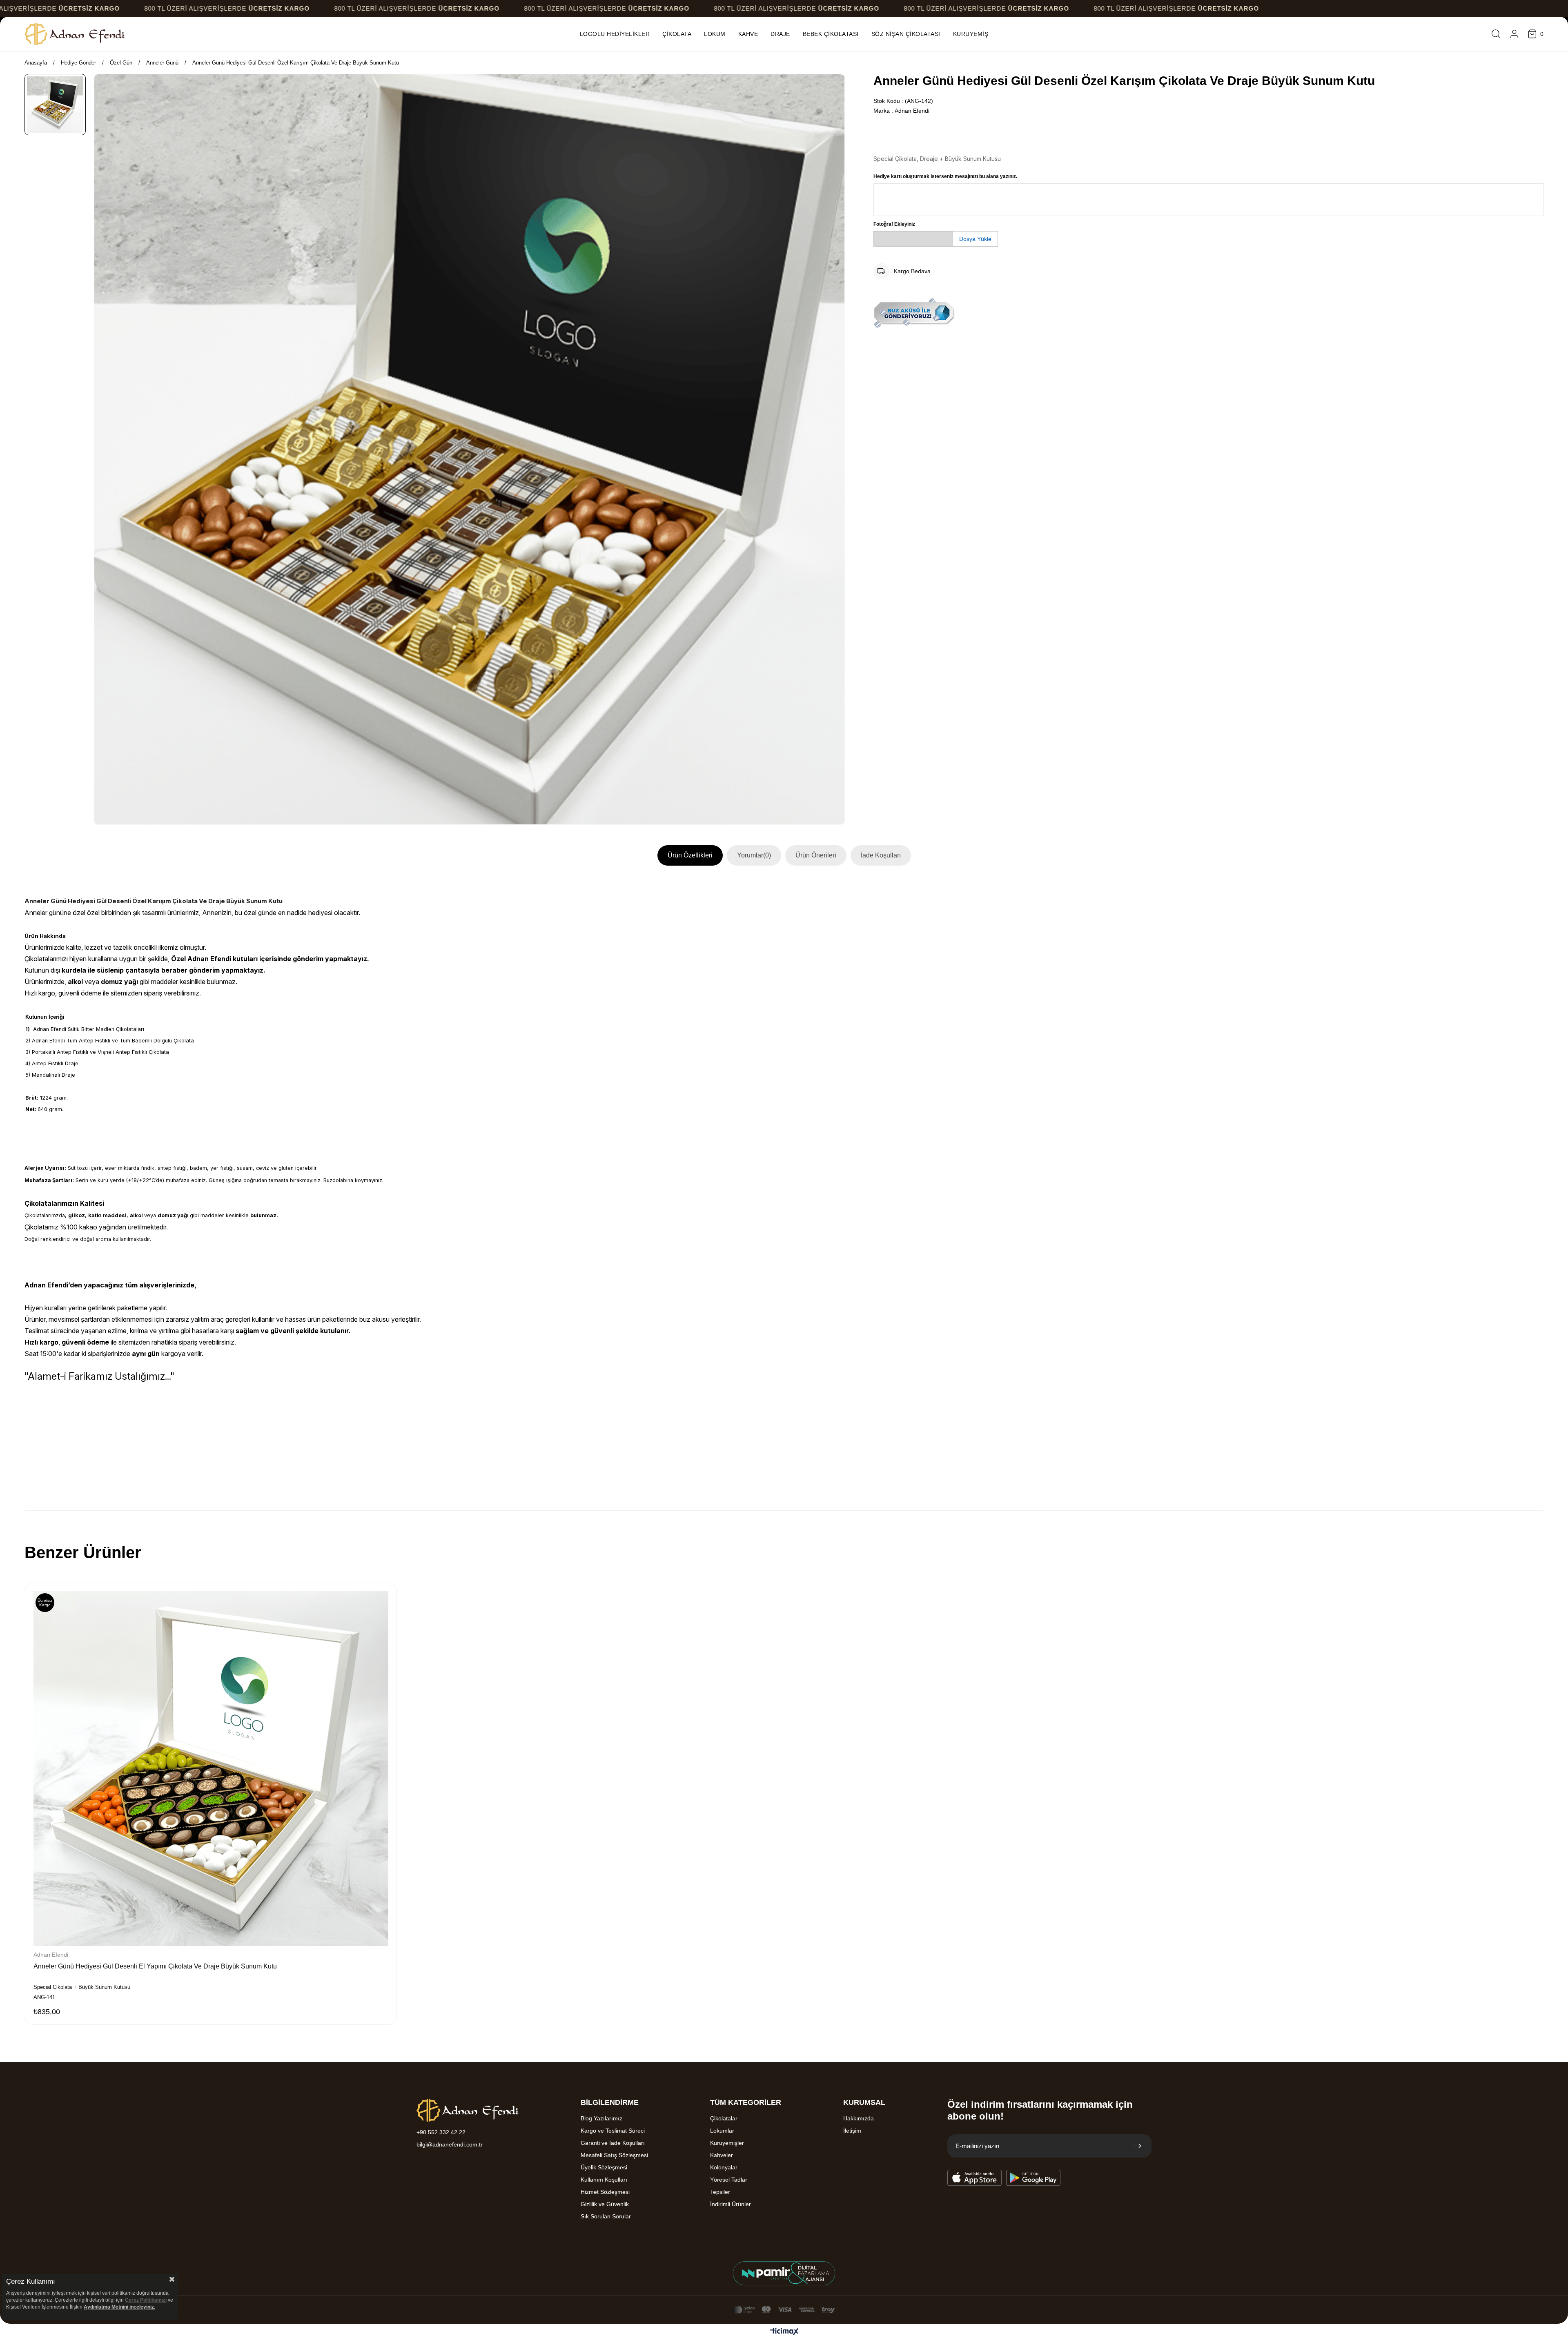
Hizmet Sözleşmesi (605, 2192)
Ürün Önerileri (816, 855)
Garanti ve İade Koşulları (613, 2143)
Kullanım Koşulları (604, 2180)
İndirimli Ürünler (731, 2204)
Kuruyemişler (727, 2143)
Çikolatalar (724, 2118)
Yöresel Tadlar (729, 2180)
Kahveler (722, 2155)
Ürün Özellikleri (690, 855)
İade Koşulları (881, 855)
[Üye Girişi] (1514, 34)
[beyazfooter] (784, 2273)
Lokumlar (722, 2131)
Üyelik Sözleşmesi (604, 2167)
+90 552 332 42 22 (441, 2132)
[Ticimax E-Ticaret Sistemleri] (784, 2332)
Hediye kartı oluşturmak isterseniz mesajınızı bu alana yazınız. (945, 176)
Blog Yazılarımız (601, 2118)
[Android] (1033, 2178)
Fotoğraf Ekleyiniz (894, 224)
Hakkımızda (859, 2118)
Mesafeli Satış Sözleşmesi (614, 2155)
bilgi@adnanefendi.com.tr (450, 2144)
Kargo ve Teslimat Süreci (613, 2131)
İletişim (852, 2131)
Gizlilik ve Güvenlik (605, 2204)
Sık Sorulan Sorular (606, 2216)
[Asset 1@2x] (468, 2111)
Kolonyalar (724, 2167)
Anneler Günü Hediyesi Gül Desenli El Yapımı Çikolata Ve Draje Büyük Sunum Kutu (155, 1966)
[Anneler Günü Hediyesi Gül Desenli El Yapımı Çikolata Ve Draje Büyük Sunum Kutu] (211, 1769)
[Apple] (975, 2178)
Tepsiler (720, 2192)
